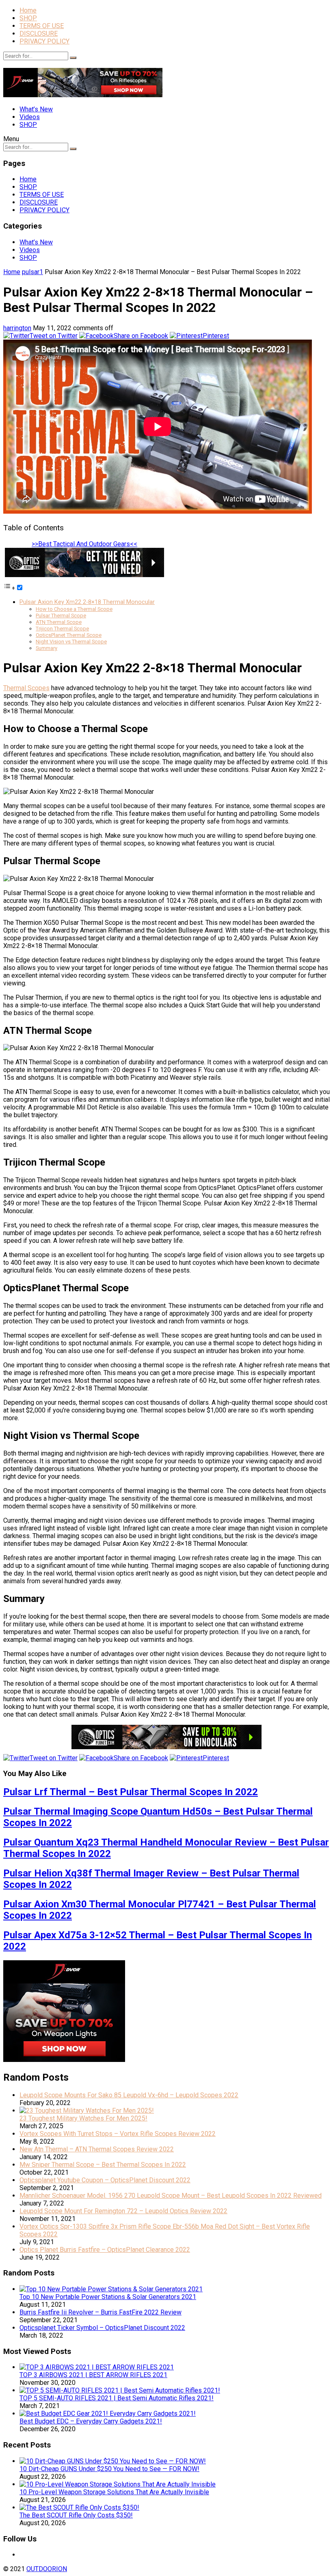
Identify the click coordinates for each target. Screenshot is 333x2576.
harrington (17, 328)
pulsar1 (32, 272)
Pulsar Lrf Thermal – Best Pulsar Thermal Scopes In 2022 (131, 1792)
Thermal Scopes (26, 688)
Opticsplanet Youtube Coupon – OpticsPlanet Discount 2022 (105, 2180)
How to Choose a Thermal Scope (74, 609)
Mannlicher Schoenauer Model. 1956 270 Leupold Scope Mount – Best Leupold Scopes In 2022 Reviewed (171, 2196)
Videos (30, 117)
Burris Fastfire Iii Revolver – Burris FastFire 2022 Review (101, 2312)
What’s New (36, 109)
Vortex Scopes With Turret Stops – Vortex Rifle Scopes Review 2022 (118, 2134)
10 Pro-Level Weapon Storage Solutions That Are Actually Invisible (114, 2492)
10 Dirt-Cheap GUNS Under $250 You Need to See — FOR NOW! (109, 2469)
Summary (46, 648)
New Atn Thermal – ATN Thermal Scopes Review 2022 (97, 2149)
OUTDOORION (47, 2569)
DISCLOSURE (39, 34)
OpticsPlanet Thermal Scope (69, 635)
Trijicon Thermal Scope (62, 629)
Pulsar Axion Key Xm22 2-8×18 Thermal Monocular (87, 602)
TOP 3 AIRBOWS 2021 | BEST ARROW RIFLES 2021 (93, 2375)
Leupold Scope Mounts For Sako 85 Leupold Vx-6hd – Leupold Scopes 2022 (129, 2095)
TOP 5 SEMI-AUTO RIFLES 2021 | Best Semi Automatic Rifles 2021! (117, 2398)
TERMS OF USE (42, 26)
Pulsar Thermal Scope (61, 616)
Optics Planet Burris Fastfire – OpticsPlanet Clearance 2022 (105, 2250)
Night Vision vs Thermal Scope (71, 642)
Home (28, 10)
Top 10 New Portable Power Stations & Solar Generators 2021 (108, 2297)
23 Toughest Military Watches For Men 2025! (83, 2118)
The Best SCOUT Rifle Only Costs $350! (76, 2515)
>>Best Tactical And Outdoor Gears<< (84, 544)
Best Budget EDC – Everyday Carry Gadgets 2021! (91, 2421)
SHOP (28, 18)
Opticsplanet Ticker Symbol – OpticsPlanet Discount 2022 (102, 2328)
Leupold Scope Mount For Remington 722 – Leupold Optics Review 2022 (123, 2211)
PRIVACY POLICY (44, 41)
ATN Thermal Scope (59, 622)
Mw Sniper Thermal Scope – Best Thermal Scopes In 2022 (103, 2165)
